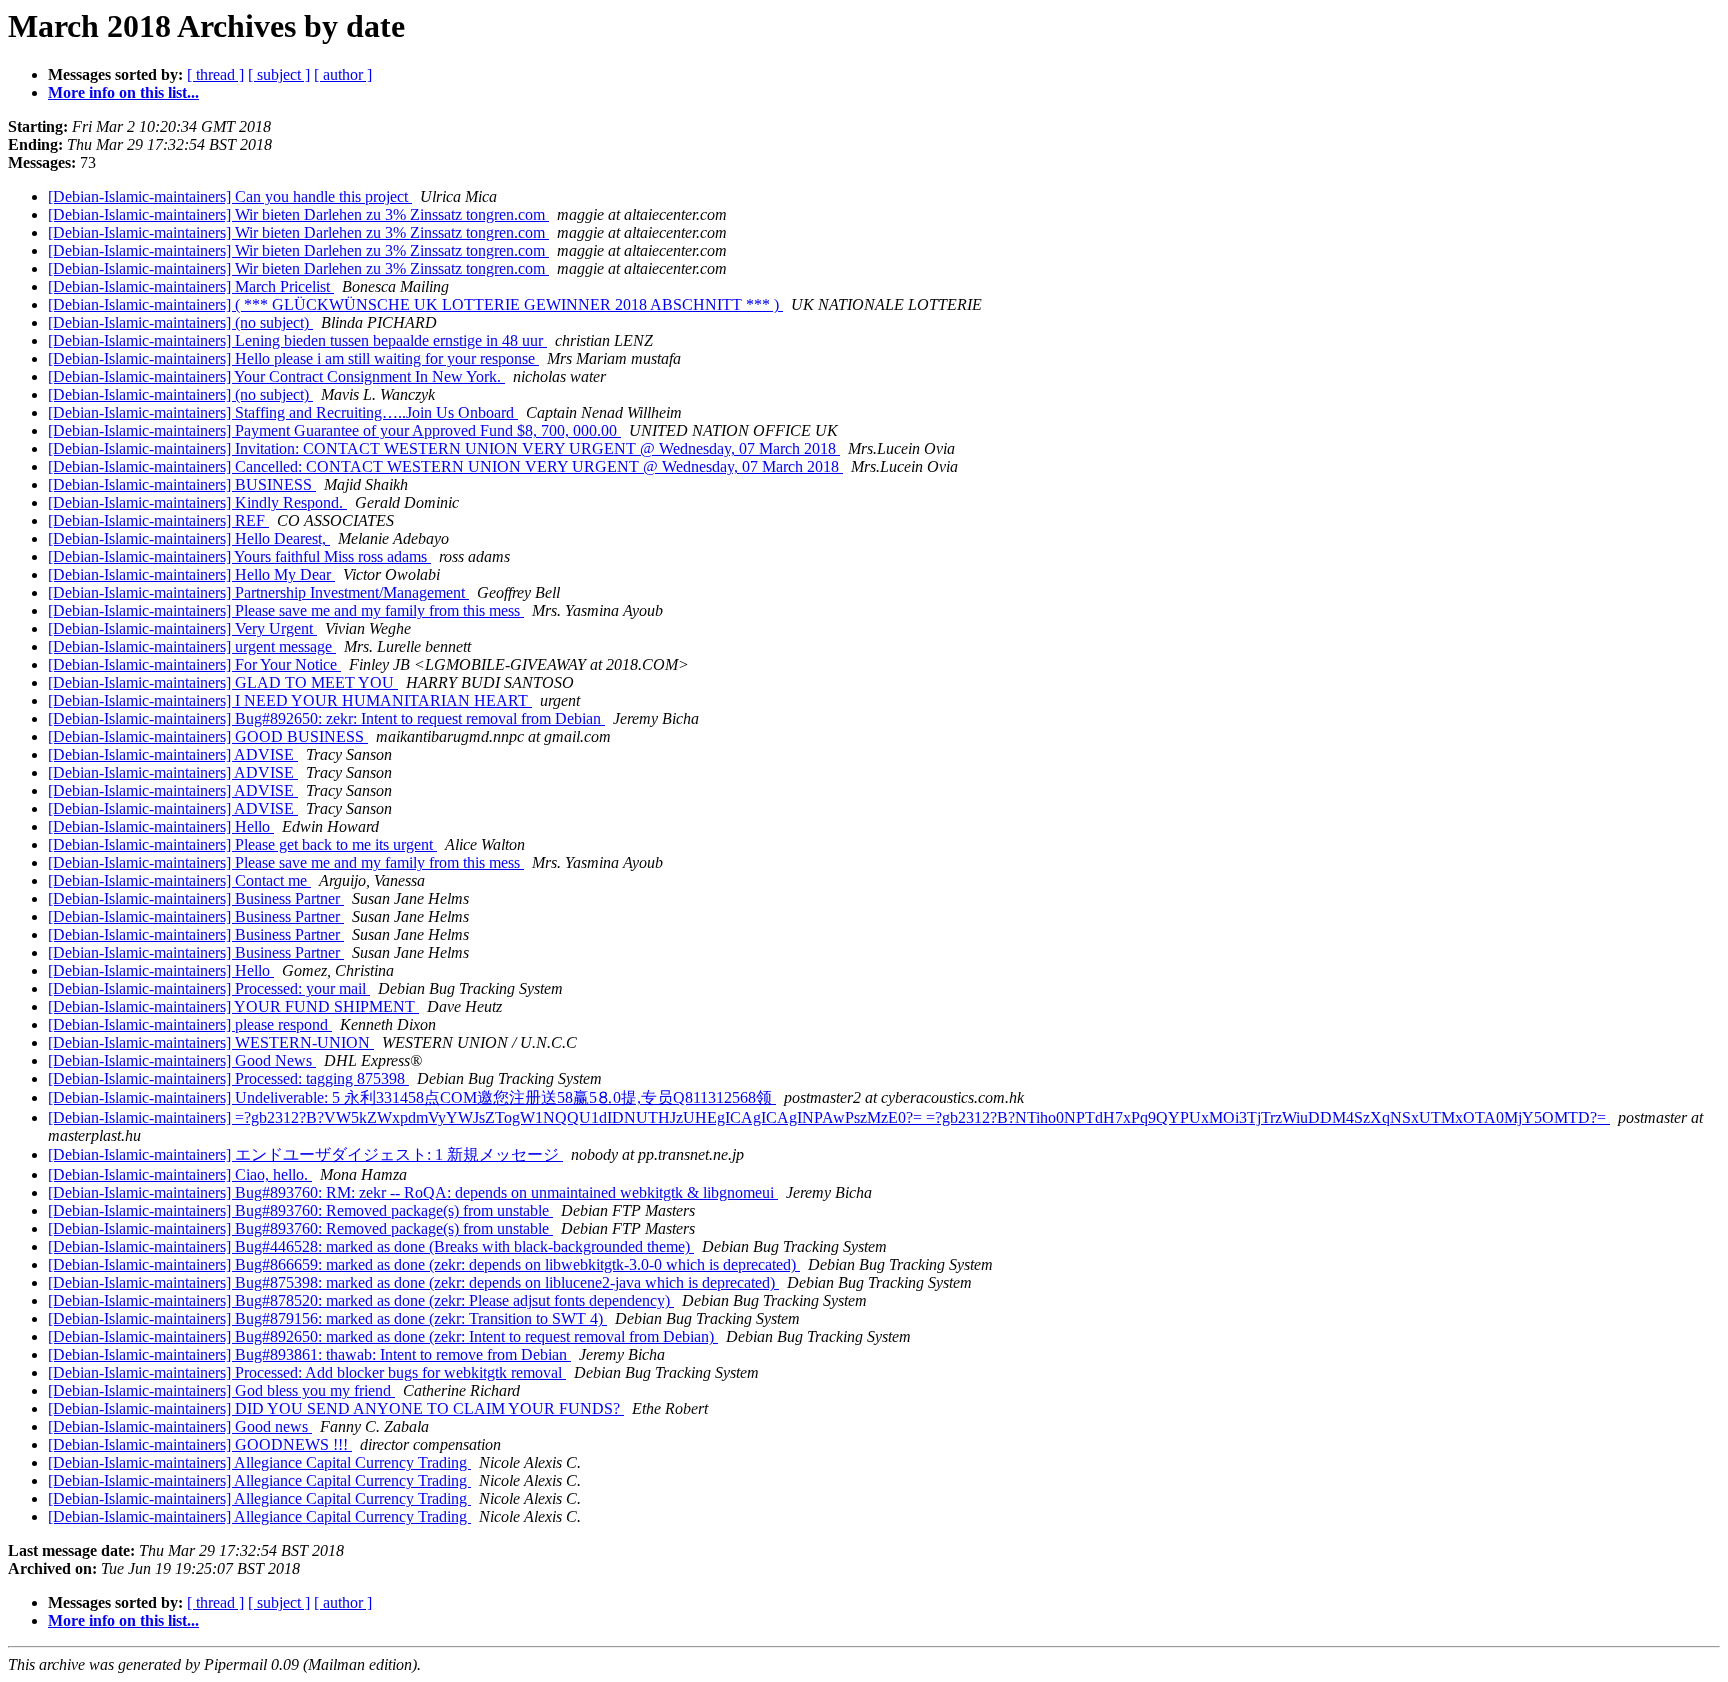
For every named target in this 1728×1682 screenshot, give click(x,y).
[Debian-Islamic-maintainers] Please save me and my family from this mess (286, 610)
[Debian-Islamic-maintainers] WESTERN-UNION (211, 1042)
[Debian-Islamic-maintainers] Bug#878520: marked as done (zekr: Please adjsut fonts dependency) (361, 1300)
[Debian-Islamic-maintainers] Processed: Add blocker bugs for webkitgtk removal (307, 1372)
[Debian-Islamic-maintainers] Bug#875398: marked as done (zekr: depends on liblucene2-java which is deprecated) (413, 1282)
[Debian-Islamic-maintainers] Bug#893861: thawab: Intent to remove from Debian (309, 1354)
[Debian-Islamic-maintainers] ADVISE (173, 754)
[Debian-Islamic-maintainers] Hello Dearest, (189, 538)
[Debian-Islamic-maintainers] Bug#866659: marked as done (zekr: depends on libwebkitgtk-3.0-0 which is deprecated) (424, 1264)
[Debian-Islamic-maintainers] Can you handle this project (230, 196)
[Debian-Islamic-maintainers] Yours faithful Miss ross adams (239, 556)
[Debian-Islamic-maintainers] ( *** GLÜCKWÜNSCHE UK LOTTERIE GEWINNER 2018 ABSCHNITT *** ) (415, 304)
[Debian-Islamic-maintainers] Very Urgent (182, 628)
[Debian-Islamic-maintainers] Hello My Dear (191, 574)
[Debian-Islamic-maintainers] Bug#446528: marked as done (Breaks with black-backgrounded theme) (371, 1246)
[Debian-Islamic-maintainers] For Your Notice (194, 664)
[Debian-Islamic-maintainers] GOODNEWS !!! (200, 1444)
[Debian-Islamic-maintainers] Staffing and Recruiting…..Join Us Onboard (283, 412)
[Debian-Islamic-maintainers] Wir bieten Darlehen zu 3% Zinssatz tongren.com (298, 214)
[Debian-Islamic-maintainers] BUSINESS (182, 484)
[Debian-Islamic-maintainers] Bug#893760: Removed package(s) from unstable (300, 1210)
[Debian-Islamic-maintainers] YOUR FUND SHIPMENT (233, 1006)
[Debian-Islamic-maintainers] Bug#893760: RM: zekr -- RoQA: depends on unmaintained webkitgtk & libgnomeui (413, 1192)
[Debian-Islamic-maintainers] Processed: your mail (209, 988)
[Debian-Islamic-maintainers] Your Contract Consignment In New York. (276, 376)
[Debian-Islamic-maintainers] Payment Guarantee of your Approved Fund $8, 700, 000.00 (334, 430)
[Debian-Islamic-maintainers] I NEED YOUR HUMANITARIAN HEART (290, 700)
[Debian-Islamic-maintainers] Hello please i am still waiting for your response (293, 358)
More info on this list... (123, 92)
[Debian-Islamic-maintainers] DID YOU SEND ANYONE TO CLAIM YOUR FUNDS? (336, 1408)
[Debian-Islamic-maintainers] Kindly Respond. (197, 502)
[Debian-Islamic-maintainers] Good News (182, 1060)
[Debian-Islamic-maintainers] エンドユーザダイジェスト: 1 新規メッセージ (305, 1154)
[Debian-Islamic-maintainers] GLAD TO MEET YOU (223, 682)
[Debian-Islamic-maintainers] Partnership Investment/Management (258, 592)
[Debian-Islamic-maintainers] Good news (180, 1426)
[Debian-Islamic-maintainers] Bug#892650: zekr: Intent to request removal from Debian (326, 718)
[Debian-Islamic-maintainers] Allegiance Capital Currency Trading (259, 1462)
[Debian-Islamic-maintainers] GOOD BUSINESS (208, 736)
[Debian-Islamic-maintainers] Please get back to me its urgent (242, 844)
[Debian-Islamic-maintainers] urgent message (192, 646)
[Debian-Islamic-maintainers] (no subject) (180, 322)
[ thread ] (215, 74)
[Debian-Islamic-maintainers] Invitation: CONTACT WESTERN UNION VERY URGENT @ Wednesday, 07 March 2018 (444, 448)
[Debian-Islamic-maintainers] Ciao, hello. (180, 1174)
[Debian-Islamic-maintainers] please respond (190, 1024)
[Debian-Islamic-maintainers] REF (158, 520)
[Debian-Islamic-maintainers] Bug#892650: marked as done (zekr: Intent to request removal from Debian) (383, 1336)
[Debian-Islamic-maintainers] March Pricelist (191, 286)
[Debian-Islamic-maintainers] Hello (161, 826)
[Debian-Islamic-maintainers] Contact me (179, 880)
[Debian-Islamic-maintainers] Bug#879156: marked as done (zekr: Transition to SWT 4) (327, 1318)
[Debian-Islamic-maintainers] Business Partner (196, 898)
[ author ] (343, 74)
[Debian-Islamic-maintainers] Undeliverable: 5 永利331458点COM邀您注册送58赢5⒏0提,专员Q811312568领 (412, 1097)
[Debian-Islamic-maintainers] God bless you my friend (221, 1390)
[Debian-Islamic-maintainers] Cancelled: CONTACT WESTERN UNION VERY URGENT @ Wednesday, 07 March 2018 (445, 466)
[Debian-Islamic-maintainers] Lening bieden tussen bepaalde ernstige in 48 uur (297, 340)
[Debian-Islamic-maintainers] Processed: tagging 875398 (228, 1078)
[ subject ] (279, 74)
